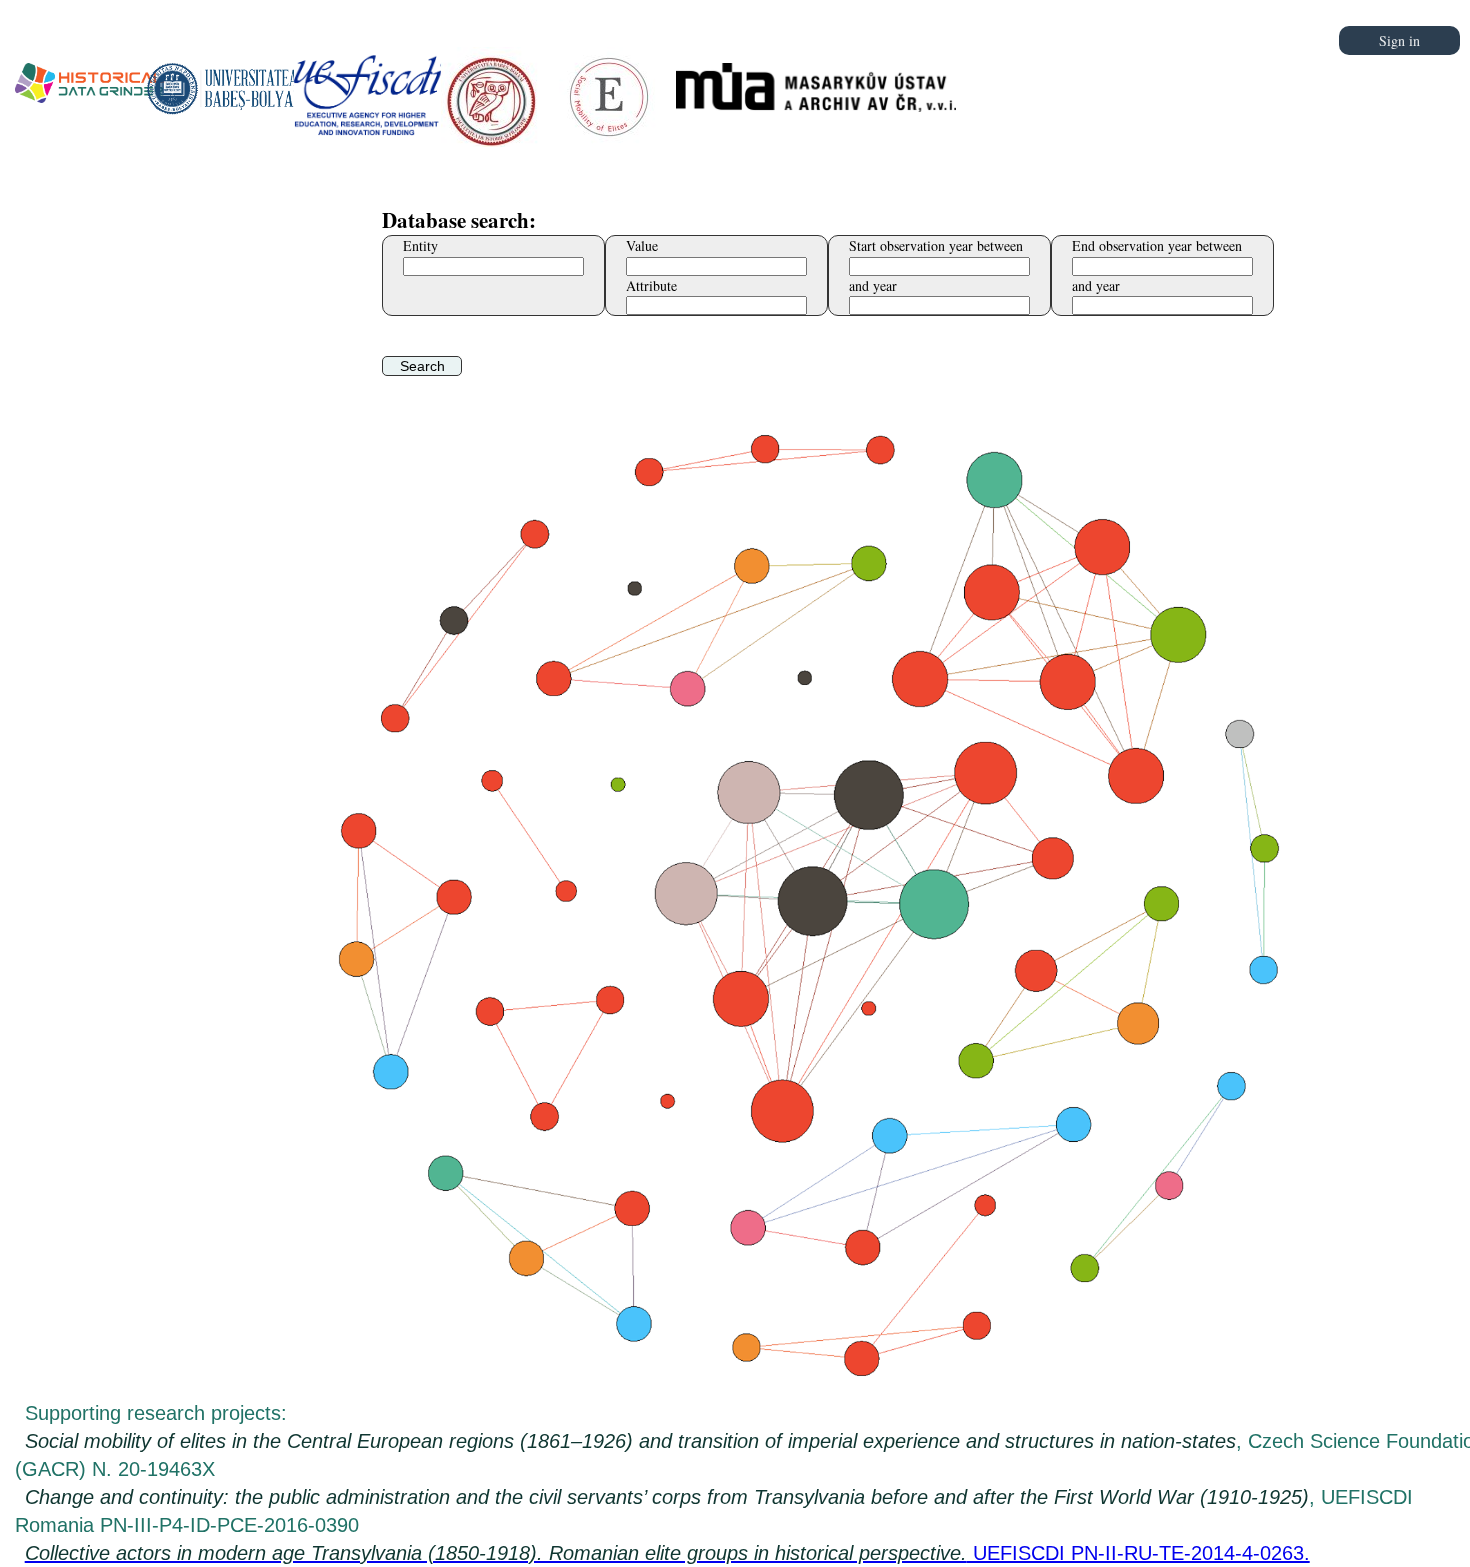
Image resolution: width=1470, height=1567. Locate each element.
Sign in (1399, 40)
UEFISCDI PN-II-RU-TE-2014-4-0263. (667, 1553)
